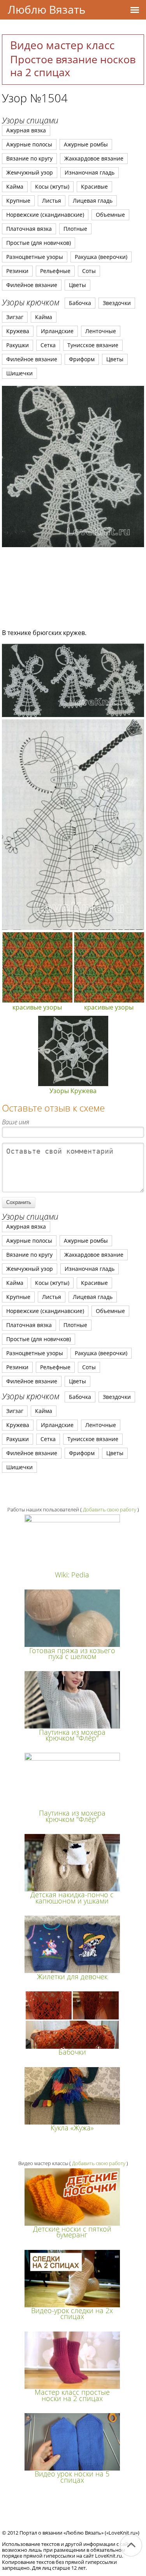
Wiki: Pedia (72, 1575)
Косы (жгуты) (52, 186)
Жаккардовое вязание (94, 158)
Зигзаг (15, 317)
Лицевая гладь (93, 201)
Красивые (94, 186)
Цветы (77, 285)
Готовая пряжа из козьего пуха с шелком (72, 1653)
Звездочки (117, 303)
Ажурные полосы (29, 144)
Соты (89, 271)
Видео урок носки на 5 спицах (72, 2477)
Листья (52, 201)
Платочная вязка (29, 229)
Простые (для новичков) (39, 243)
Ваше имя (16, 1122)
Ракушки (18, 345)
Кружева (18, 331)
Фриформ (82, 359)
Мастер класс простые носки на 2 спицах (72, 2395)
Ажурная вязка (26, 130)
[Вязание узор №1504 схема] (73, 466)
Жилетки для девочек (72, 1977)
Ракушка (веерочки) (101, 257)
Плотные (75, 229)
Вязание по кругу (29, 158)
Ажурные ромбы (86, 144)
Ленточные (101, 331)
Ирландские (57, 331)
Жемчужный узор (30, 172)
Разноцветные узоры (35, 257)
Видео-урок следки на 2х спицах (72, 2313)
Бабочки (72, 2052)
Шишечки (19, 373)
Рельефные (55, 271)
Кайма (15, 186)
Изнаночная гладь (90, 172)
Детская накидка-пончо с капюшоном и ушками (72, 1897)
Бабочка (80, 303)
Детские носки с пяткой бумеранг (72, 2232)
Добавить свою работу (110, 1509)
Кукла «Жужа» (72, 2128)
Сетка (48, 345)
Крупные (18, 201)
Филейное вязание (32, 285)
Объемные (110, 215)
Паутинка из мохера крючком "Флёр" (72, 1735)
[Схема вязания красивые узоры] (73, 715)
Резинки (17, 271)
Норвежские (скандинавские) (45, 215)
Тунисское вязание (93, 345)
